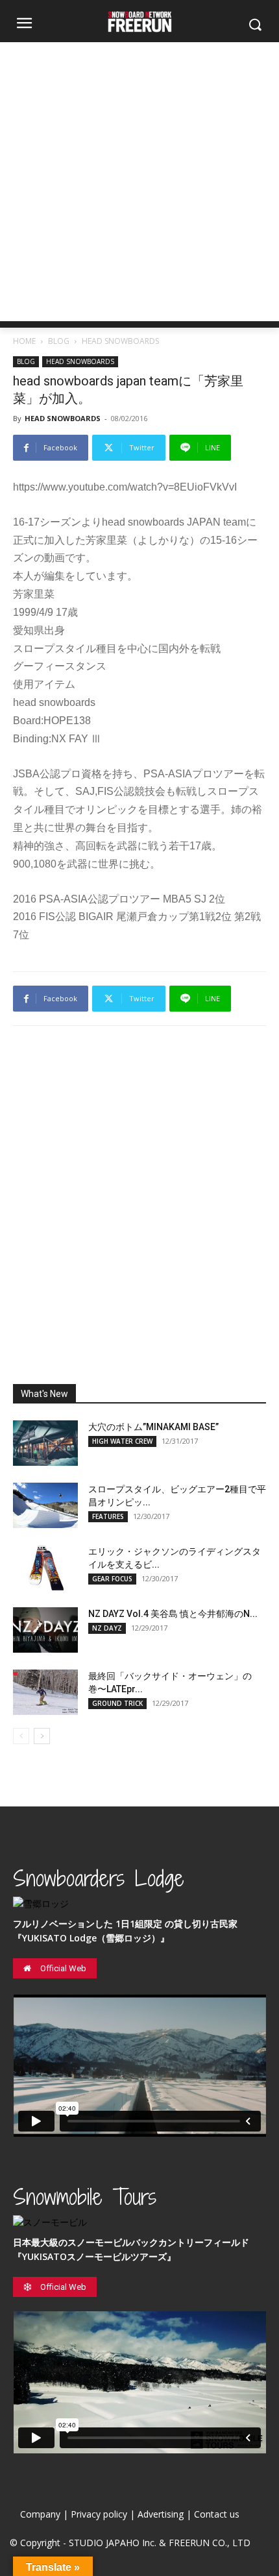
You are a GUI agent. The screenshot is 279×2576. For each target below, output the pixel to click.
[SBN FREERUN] (139, 22)
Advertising (161, 2514)
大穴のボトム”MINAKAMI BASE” (153, 1427)
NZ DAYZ (107, 1628)
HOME (24, 341)
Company (40, 2514)
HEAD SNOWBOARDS (120, 341)
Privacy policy (99, 2514)
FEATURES (108, 1516)
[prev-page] (21, 1736)
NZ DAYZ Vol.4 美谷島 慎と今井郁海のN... (173, 1614)
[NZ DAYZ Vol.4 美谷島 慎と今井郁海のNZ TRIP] (45, 1630)
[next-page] (42, 1736)
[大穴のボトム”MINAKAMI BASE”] (45, 1443)
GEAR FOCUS (112, 1579)
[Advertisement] (139, 182)
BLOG (59, 341)
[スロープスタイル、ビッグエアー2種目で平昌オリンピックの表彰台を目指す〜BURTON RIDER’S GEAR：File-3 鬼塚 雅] (45, 1505)
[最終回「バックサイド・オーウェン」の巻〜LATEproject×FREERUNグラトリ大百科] (45, 1692)
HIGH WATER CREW (122, 1441)
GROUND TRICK (117, 1703)
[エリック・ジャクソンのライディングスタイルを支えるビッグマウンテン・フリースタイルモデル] (45, 1568)
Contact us (217, 2514)
